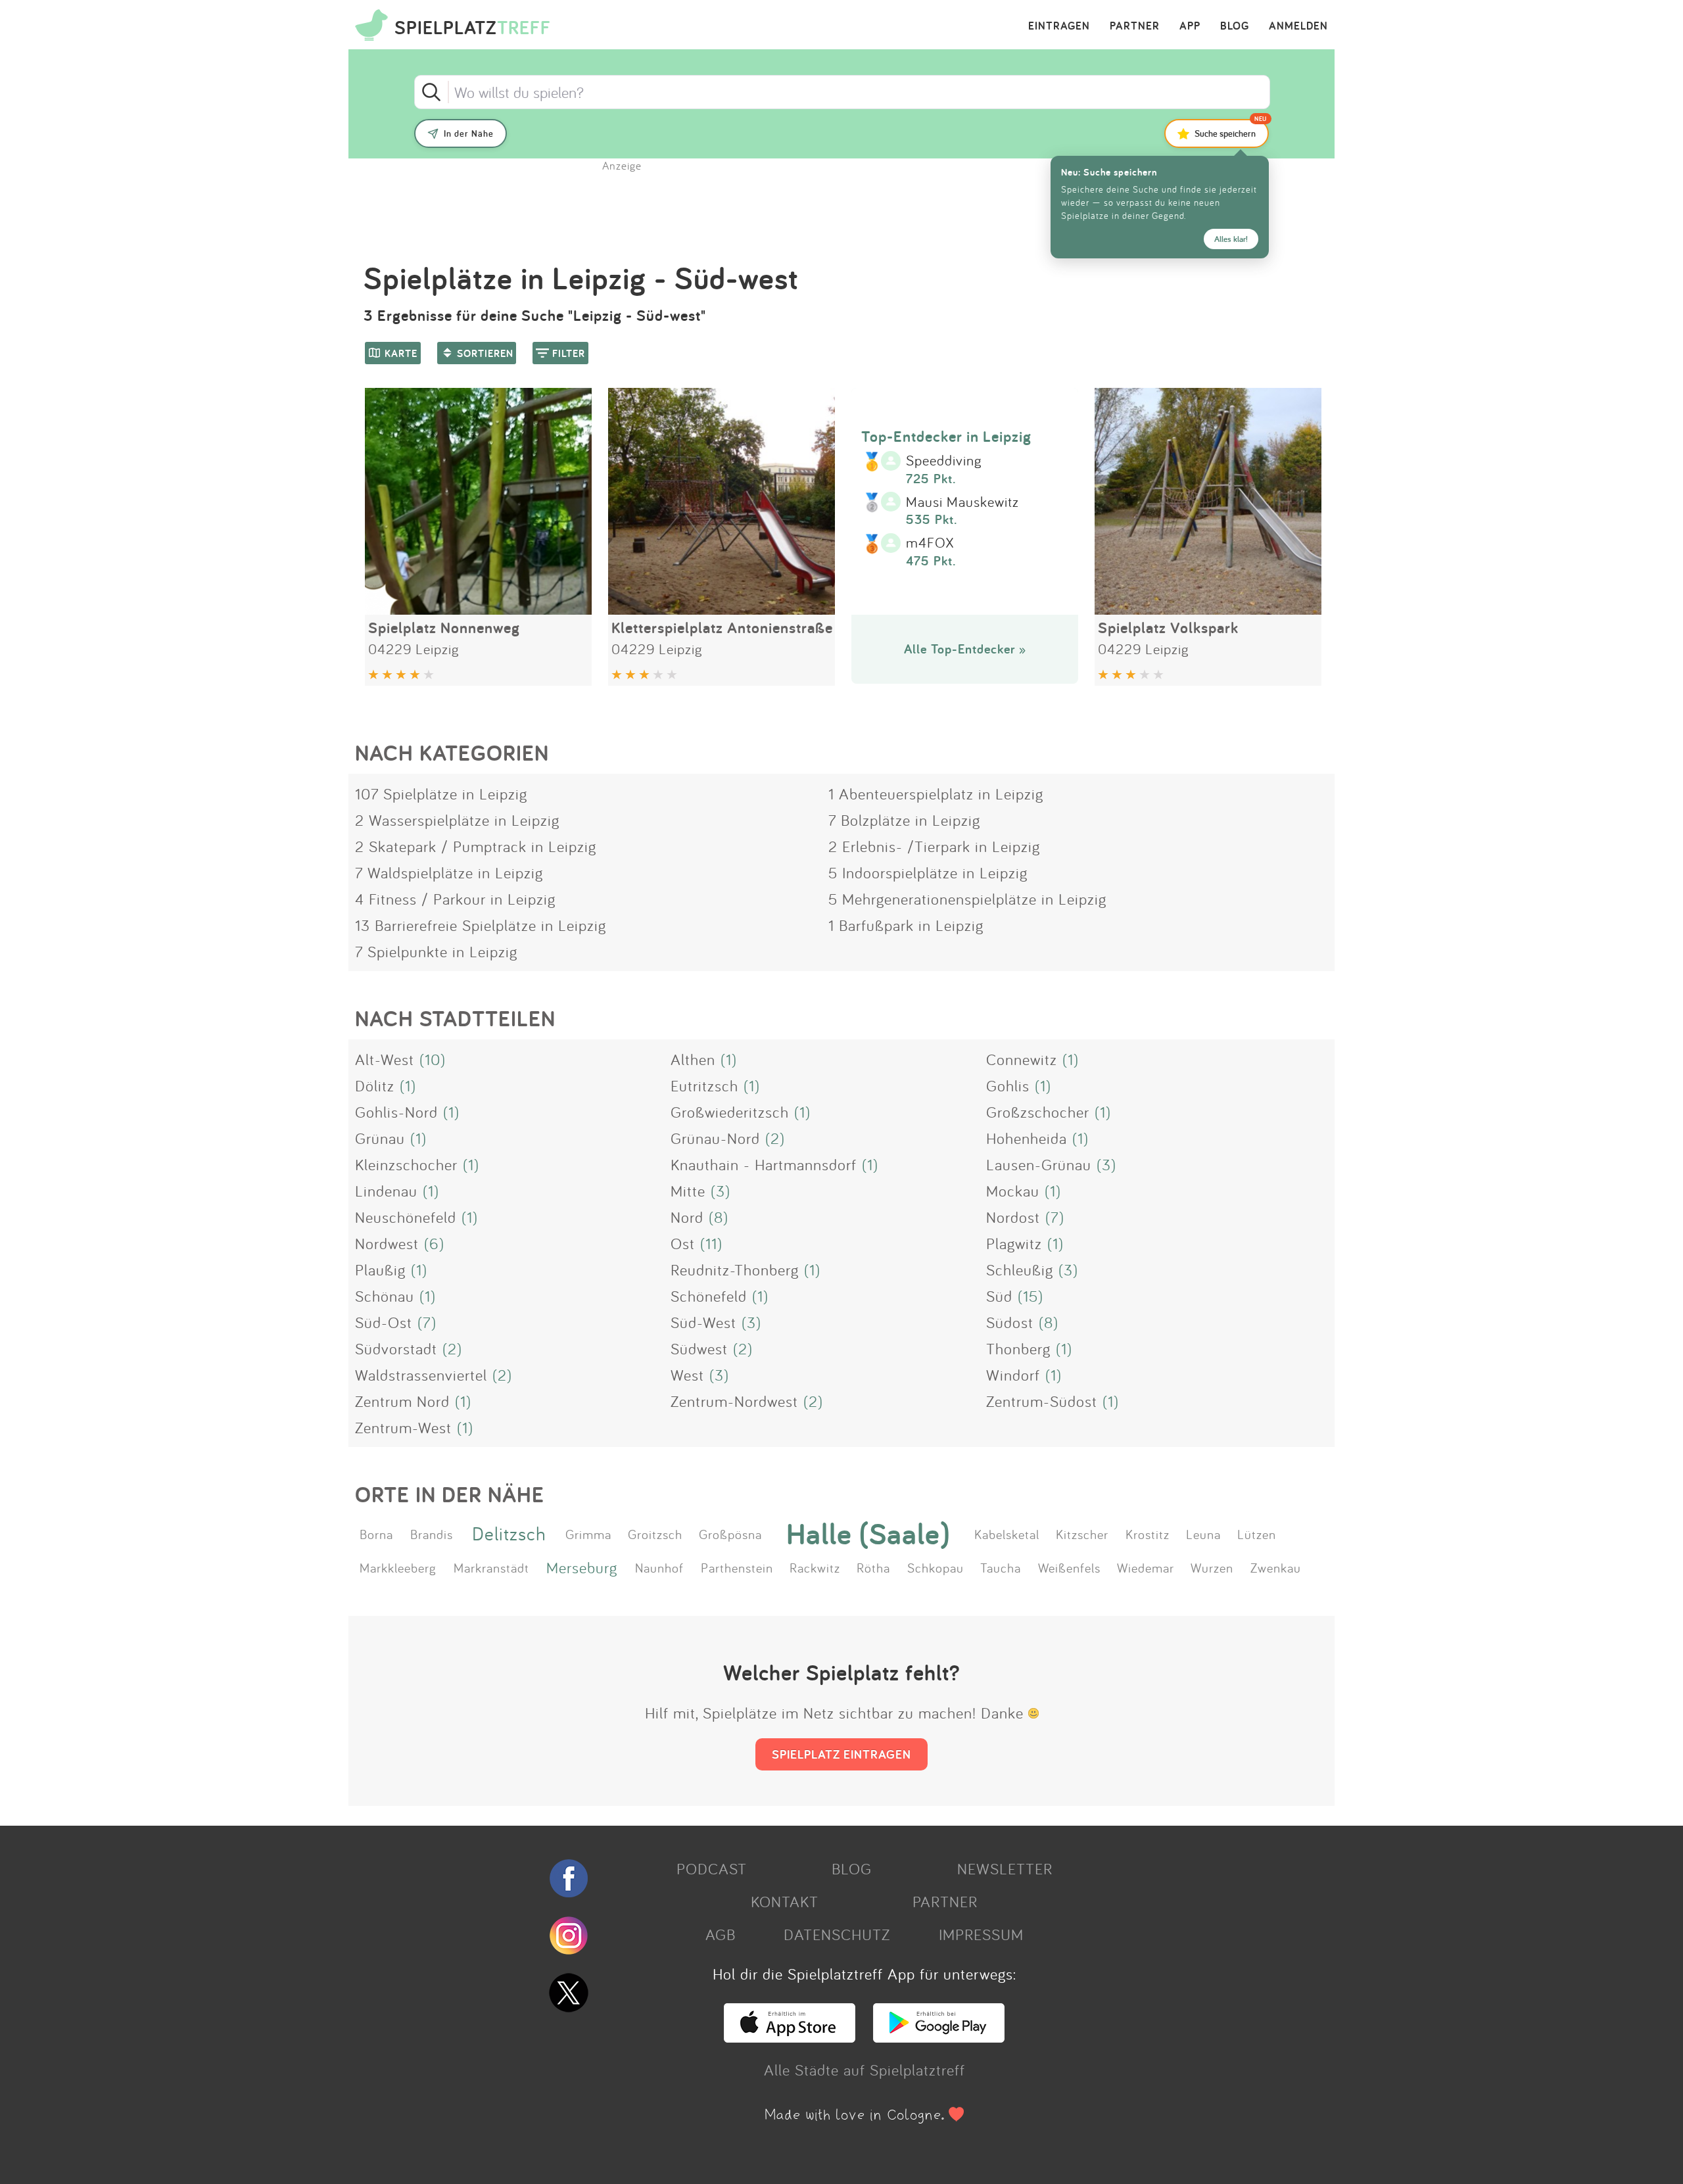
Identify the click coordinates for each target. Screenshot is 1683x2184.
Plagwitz (1014, 1243)
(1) (729, 1059)
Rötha (873, 1567)
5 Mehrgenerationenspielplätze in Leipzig (967, 899)
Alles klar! (1231, 239)
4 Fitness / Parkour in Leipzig (455, 899)
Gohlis (1008, 1085)
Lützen (1257, 1534)
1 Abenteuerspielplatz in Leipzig (936, 794)
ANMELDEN (1298, 26)
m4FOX (930, 543)
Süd (999, 1296)
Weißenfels (1069, 1567)
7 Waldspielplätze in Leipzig (449, 872)
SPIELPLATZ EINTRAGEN (841, 1754)
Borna (376, 1534)
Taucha (1001, 1567)
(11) (711, 1243)
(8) (719, 1217)
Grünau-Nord (715, 1138)
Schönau (385, 1296)
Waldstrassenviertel (421, 1375)
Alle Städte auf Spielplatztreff (865, 2070)
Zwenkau (1276, 1567)
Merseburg (582, 1567)
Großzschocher (1038, 1112)
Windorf (1013, 1375)
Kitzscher (1082, 1534)
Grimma (588, 1534)
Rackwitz (815, 1567)
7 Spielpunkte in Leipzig (436, 951)
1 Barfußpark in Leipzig (906, 925)
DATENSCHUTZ (837, 1934)
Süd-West (703, 1322)
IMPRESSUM (981, 1934)
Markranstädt (491, 1567)
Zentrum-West (403, 1427)
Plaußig (380, 1270)
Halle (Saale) (868, 1534)
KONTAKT (785, 1901)
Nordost (1013, 1217)
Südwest (699, 1348)
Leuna (1203, 1534)
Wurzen (1212, 1567)
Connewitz (1022, 1059)
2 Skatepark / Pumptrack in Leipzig (476, 846)
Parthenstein (737, 1567)
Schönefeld (709, 1296)
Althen (693, 1059)
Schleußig (1020, 1270)
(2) (775, 1138)
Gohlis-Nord (396, 1112)
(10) (433, 1059)
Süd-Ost (384, 1322)
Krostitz (1148, 1534)
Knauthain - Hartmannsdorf (764, 1164)
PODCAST (712, 1868)
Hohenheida (1027, 1138)
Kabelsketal (1007, 1534)
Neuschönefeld (406, 1217)
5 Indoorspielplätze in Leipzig (928, 872)
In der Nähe (469, 133)
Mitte (688, 1191)
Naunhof (659, 1567)
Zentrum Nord (402, 1401)
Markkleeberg (398, 1567)
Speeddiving (944, 461)
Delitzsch (509, 1533)
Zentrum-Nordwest (734, 1401)
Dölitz (375, 1085)
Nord (687, 1217)
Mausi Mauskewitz (962, 502)
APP (1190, 26)
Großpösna (730, 1534)
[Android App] (939, 2037)
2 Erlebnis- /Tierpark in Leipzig (934, 846)
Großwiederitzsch (730, 1112)
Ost (683, 1243)
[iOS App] (790, 2037)
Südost (1010, 1322)
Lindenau (386, 1191)
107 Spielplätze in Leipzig (441, 794)
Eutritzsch (704, 1085)
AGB (721, 1934)
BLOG (1235, 26)
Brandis (432, 1534)
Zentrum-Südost (1042, 1401)
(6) (434, 1243)
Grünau (380, 1138)
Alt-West (385, 1059)
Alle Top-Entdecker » (965, 649)
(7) (1055, 1217)
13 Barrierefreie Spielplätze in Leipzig (481, 925)
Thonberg (1018, 1348)
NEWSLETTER (1005, 1868)
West (687, 1375)
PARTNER (1135, 26)
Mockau (1013, 1191)
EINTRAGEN (1059, 26)
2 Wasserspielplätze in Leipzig (457, 820)
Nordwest (387, 1243)
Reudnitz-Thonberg (735, 1270)
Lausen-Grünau (1039, 1164)
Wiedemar (1146, 1567)
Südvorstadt (396, 1348)
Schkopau (936, 1567)
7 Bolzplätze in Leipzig (904, 820)
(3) (1106, 1164)
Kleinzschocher (406, 1164)
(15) (1031, 1296)
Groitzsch (655, 1534)
